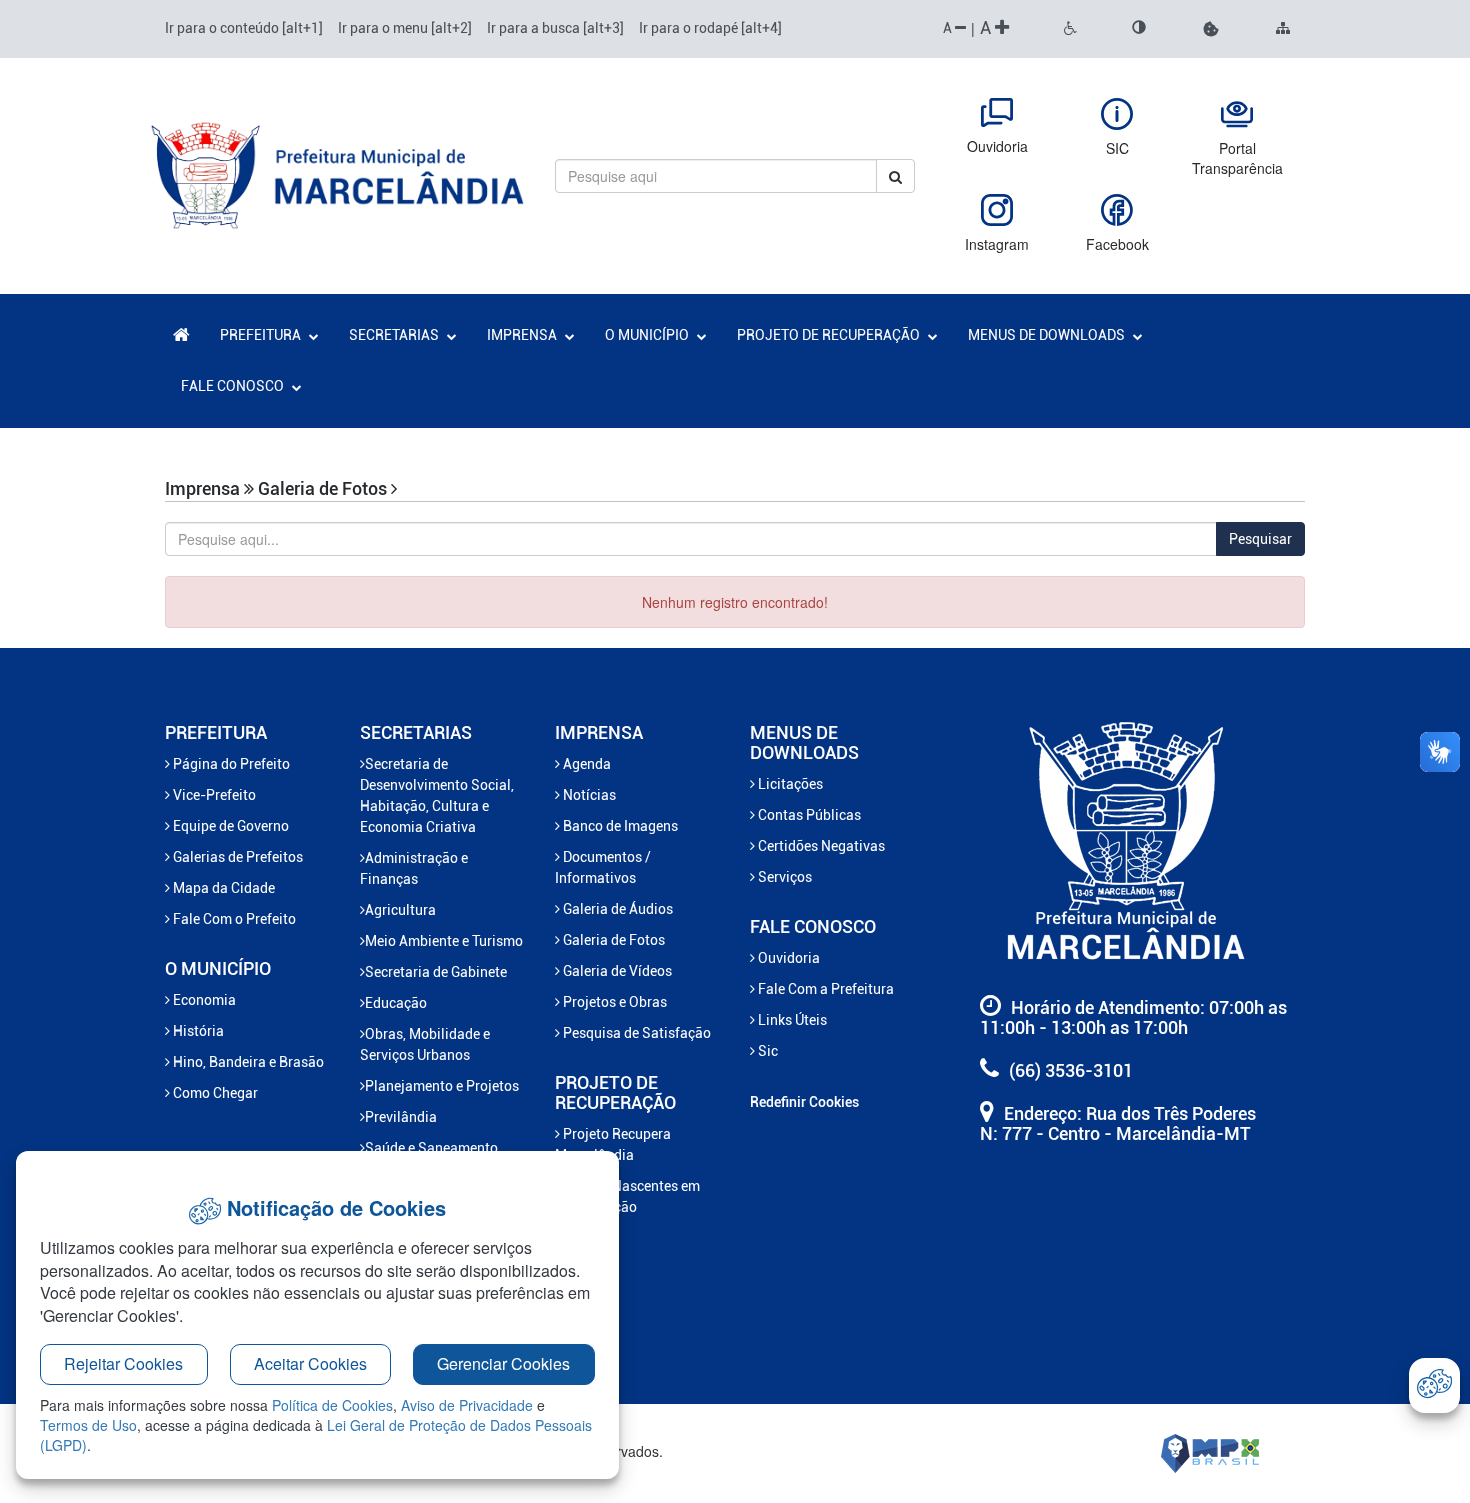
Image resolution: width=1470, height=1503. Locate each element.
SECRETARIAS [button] (395, 335)
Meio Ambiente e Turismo (444, 941)
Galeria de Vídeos (616, 971)
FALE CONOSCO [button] (234, 386)
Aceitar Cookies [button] (310, 1363)
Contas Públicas (808, 815)
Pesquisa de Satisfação (635, 1033)
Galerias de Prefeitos (236, 857)
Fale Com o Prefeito (233, 919)
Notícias (588, 795)
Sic (766, 1051)
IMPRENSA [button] (523, 335)
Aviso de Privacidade (467, 1405)
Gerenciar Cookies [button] (503, 1363)
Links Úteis (791, 1020)
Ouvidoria (787, 958)
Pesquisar (1260, 539)
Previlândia (401, 1117)
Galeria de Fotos (612, 940)
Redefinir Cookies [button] (804, 1102)
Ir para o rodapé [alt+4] (710, 28)
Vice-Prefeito (213, 795)
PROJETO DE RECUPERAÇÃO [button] (830, 335)
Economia (203, 1000)
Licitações (789, 784)
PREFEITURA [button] (262, 335)
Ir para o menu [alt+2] (405, 28)
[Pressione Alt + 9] (1283, 29)
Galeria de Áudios (616, 909)
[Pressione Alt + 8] (1139, 29)
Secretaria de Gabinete (436, 972)
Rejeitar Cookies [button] (123, 1363)
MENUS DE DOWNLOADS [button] (1048, 335)
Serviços (783, 877)
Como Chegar (214, 1093)
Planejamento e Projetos (442, 1086)
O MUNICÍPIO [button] (648, 335)
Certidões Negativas (820, 846)
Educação (396, 1003)
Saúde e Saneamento (431, 1148)
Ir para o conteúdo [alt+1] (244, 28)
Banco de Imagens (619, 826)
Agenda (585, 764)
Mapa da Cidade (222, 888)
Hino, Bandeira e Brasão (247, 1062)
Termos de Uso (88, 1425)
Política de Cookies (332, 1405)
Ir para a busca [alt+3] (555, 28)
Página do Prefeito (230, 764)
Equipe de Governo (229, 826)
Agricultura (400, 910)
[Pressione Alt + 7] (1070, 29)
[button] (1211, 29)
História (197, 1031)
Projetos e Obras (613, 1002)
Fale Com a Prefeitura (824, 989)
